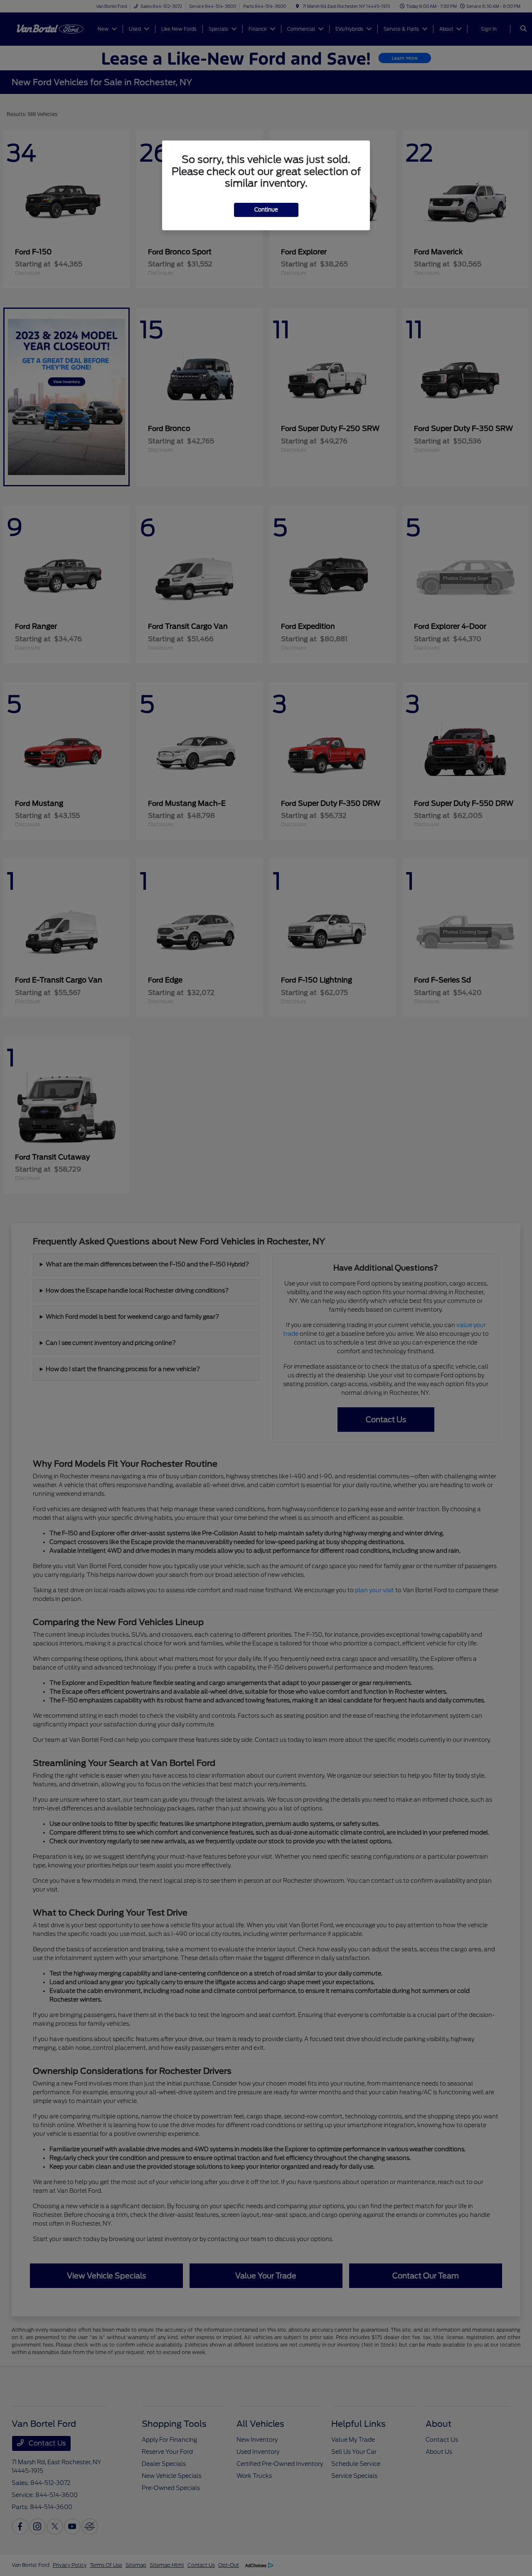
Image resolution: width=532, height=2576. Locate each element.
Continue (266, 210)
